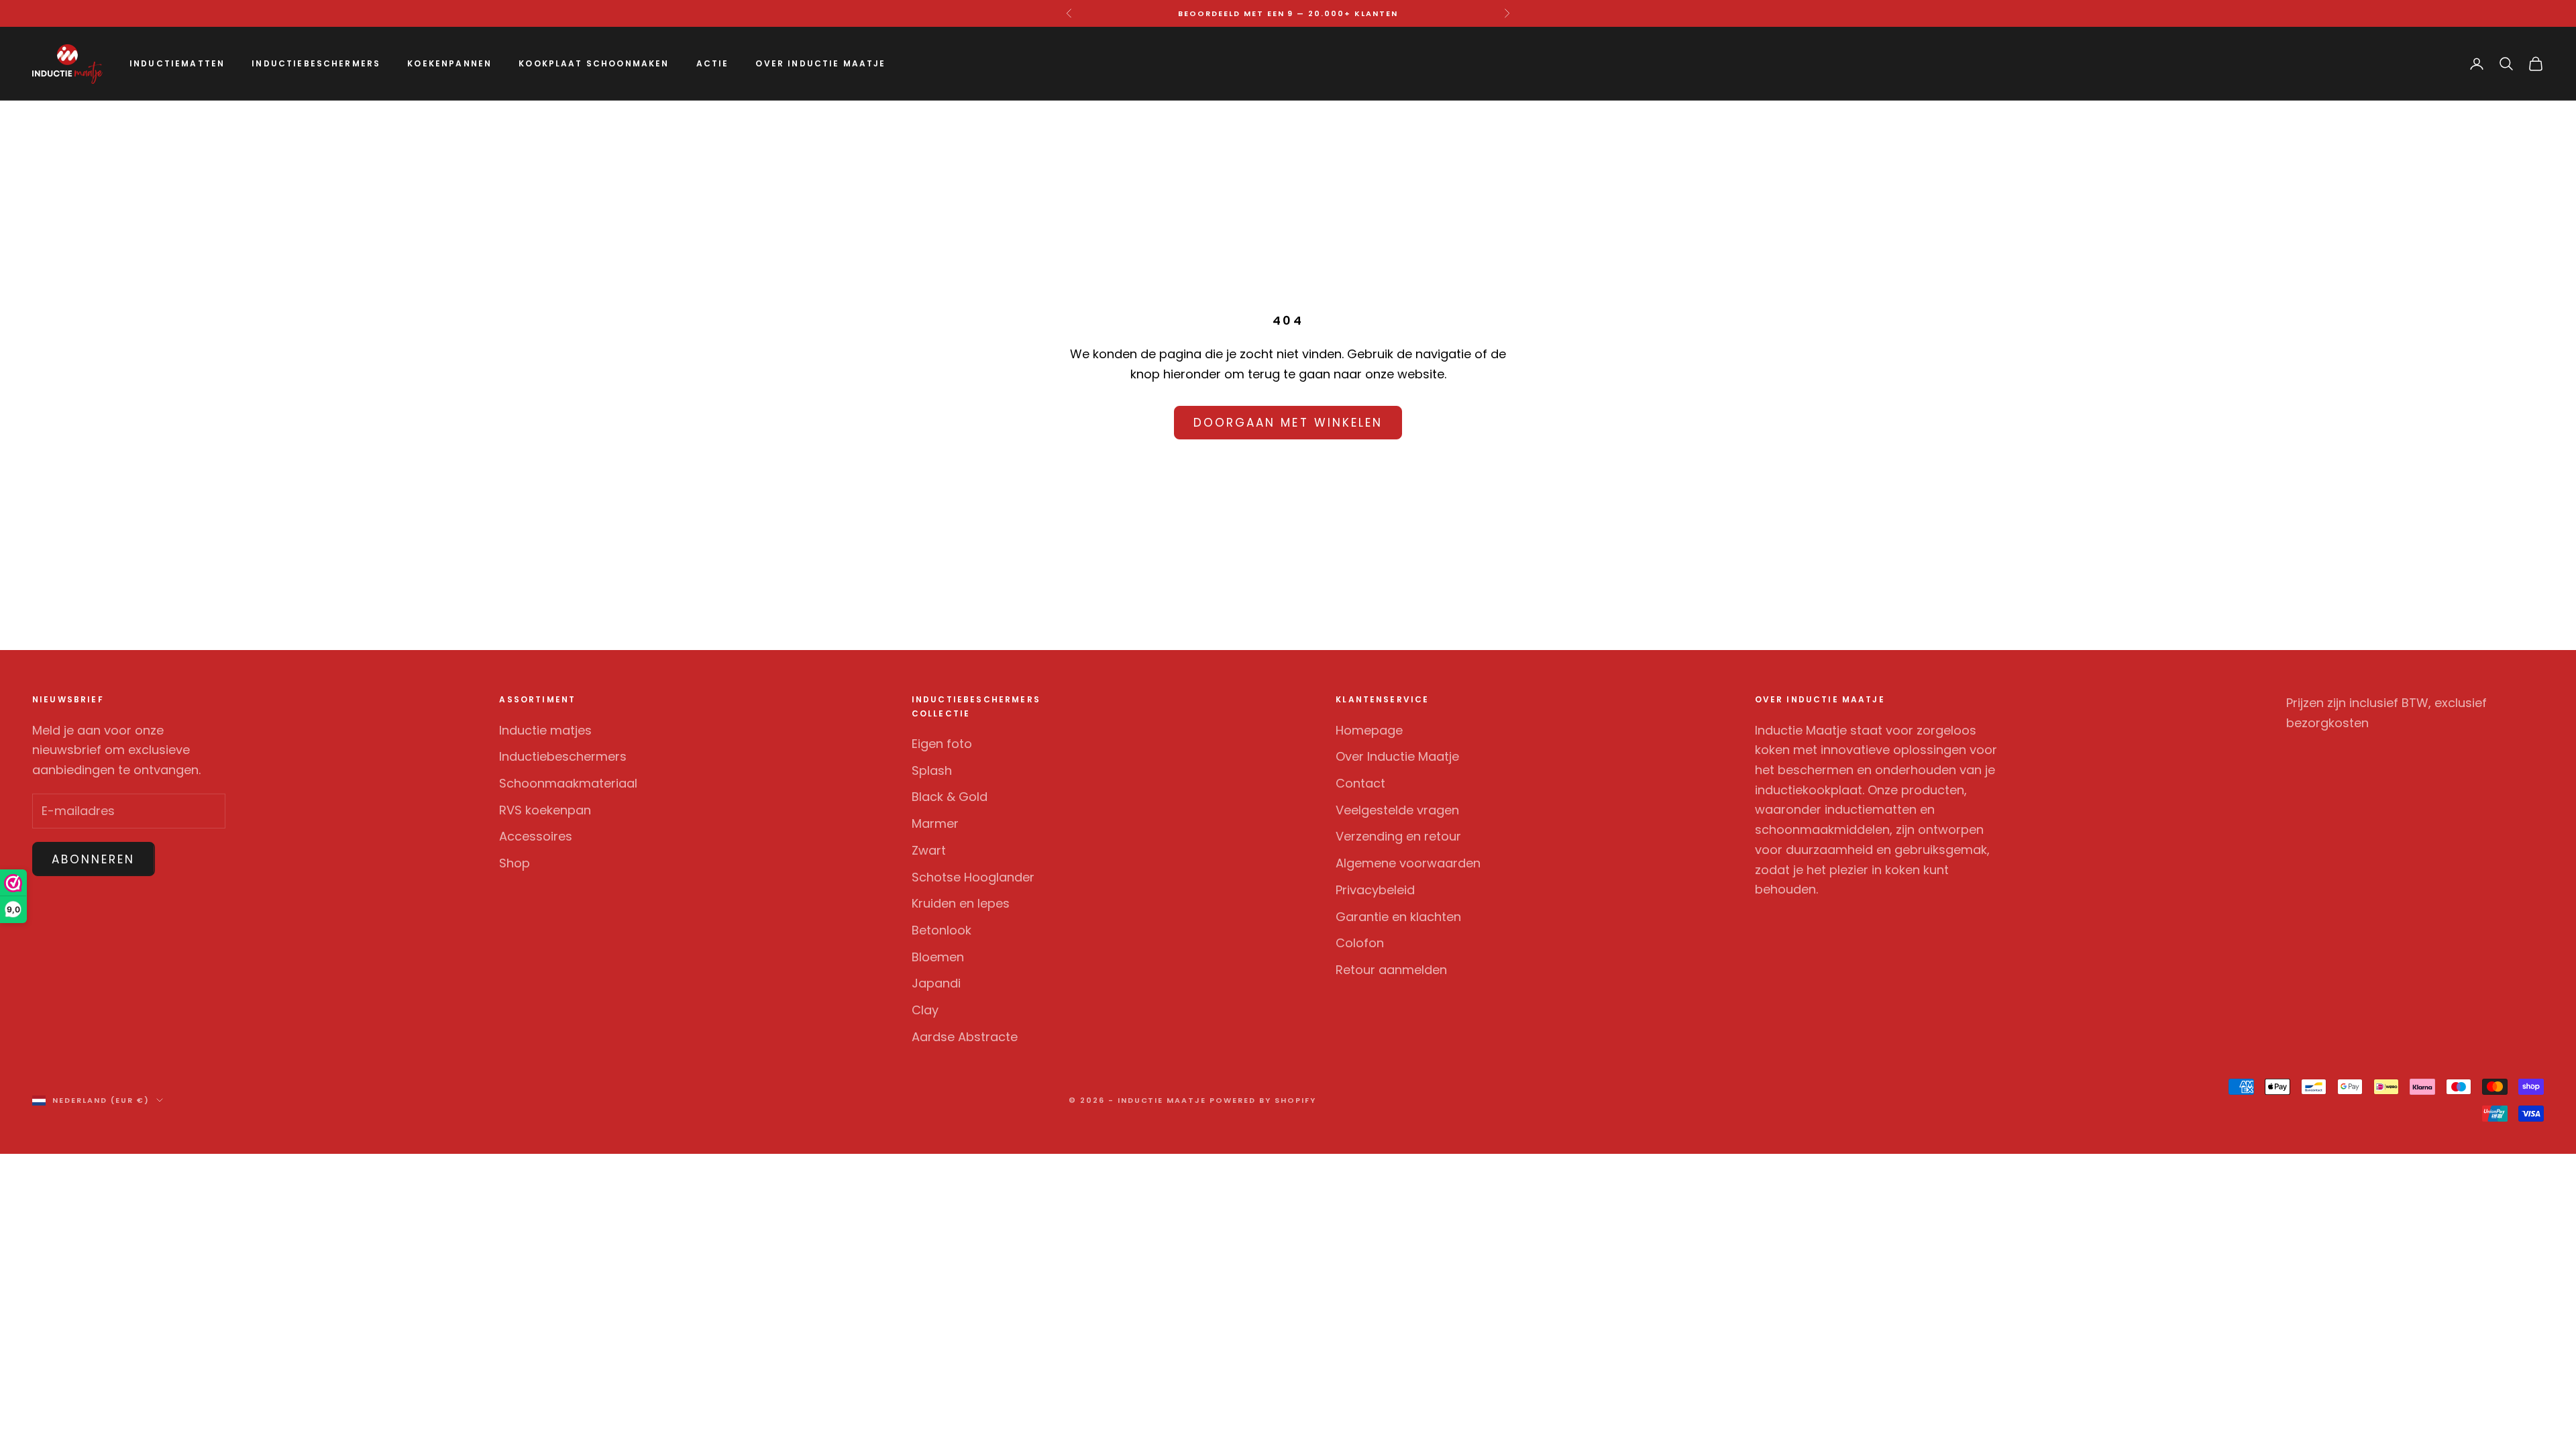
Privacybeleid (1375, 890)
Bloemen (938, 957)
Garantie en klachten (1398, 917)
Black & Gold (950, 797)
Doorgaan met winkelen (1288, 423)
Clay (925, 1010)
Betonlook (942, 930)
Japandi (936, 983)
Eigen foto (942, 744)
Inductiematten (177, 63)
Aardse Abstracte (965, 1037)
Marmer (935, 823)
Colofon (1360, 943)
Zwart (929, 850)
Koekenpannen (449, 63)
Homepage (1369, 730)
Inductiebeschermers (316, 63)
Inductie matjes (545, 730)
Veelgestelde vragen (1397, 810)
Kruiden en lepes (961, 903)
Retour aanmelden (1391, 970)
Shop (515, 863)
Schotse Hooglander (973, 877)
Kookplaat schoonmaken (594, 63)
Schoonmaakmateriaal (568, 783)
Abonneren (94, 859)
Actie (713, 63)
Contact (1360, 783)
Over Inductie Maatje (820, 63)
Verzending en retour (1398, 836)
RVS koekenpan (545, 810)
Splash (932, 770)
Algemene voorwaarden (1408, 863)
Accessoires (536, 836)
